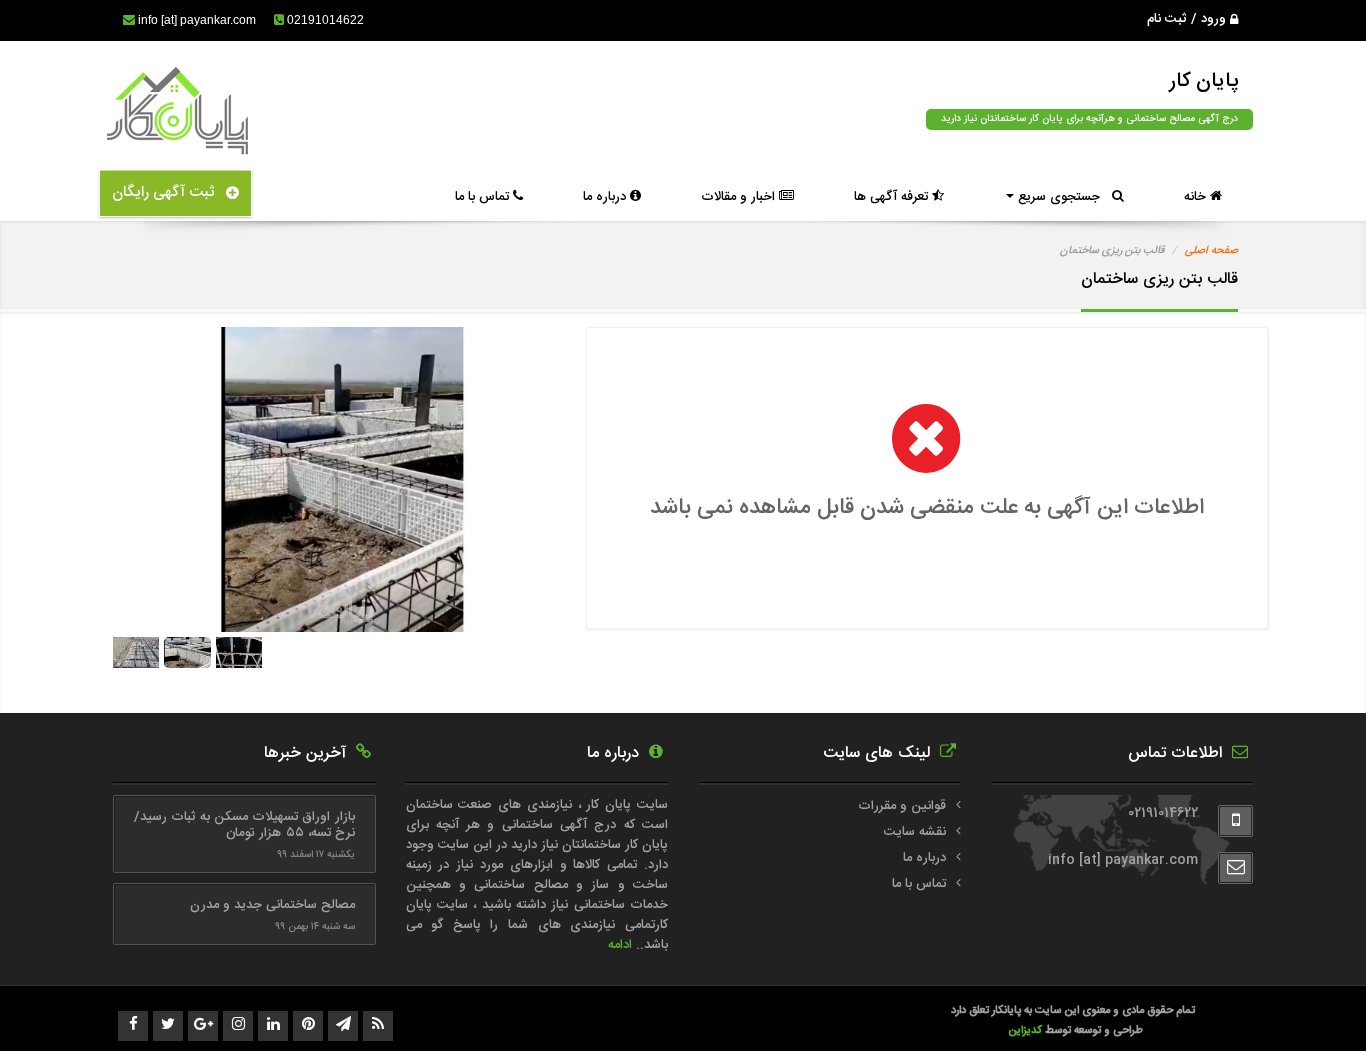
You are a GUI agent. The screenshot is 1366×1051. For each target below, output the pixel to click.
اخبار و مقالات (740, 197)
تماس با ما (484, 197)
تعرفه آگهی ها (893, 197)
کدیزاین (1026, 1030)
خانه (1197, 197)
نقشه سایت (915, 832)
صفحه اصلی (1211, 251)
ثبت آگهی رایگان (169, 192)
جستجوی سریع (1063, 197)
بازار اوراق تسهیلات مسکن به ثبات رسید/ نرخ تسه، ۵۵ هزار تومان (244, 825)
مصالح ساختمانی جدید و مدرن (272, 905)
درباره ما (606, 197)
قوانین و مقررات (902, 806)
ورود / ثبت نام (1188, 19)
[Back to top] (1306, 1001)
